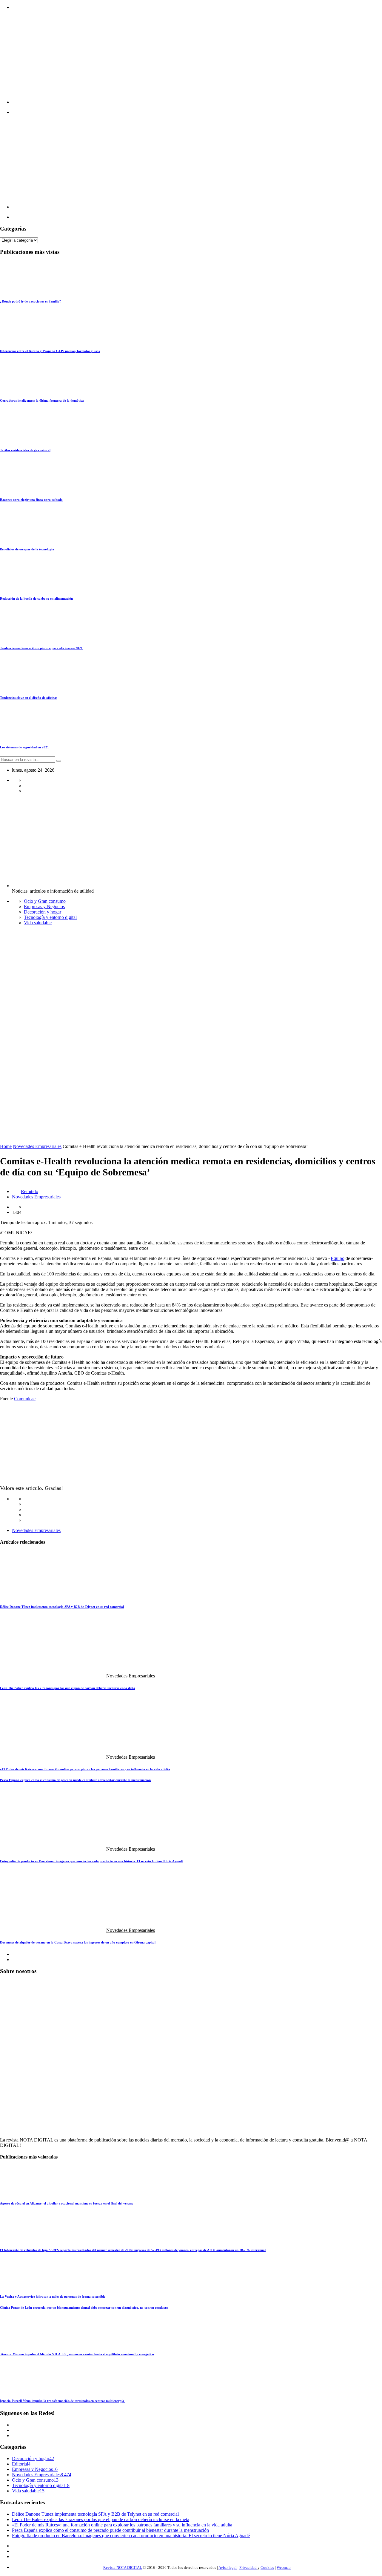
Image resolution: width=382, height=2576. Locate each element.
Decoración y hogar (43, 912)
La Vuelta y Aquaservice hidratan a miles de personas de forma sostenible (53, 2296)
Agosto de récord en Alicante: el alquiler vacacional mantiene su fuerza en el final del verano (67, 2203)
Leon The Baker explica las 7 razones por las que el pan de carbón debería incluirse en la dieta (68, 1688)
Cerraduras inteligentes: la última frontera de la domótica (42, 400)
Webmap (284, 2567)
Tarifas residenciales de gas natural (25, 450)
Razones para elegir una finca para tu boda (31, 500)
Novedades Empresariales (37, 1146)
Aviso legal (228, 2567)
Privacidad (248, 2567)
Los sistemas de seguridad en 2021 (24, 747)
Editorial (20, 2464)
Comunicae (25, 1399)
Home (6, 1146)
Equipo (338, 1258)
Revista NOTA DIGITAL (123, 2567)
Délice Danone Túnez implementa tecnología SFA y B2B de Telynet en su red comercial (62, 1607)
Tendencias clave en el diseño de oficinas (29, 698)
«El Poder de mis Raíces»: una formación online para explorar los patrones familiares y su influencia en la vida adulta (85, 1769)
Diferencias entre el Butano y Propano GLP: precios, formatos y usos (50, 351)
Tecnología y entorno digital (50, 917)
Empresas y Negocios (44, 906)
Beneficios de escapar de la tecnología (27, 549)
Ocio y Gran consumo (45, 901)
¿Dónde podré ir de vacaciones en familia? (31, 301)
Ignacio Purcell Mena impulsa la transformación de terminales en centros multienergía (63, 2401)
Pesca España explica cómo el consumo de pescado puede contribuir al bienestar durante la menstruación (75, 1780)
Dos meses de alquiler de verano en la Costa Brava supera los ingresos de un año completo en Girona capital (78, 1942)
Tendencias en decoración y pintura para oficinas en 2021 (41, 648)
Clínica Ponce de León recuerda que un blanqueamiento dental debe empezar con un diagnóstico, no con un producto (84, 2308)
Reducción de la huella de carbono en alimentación (36, 598)
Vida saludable (38, 923)
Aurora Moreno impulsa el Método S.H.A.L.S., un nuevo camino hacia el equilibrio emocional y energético (77, 2354)
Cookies (267, 2567)
